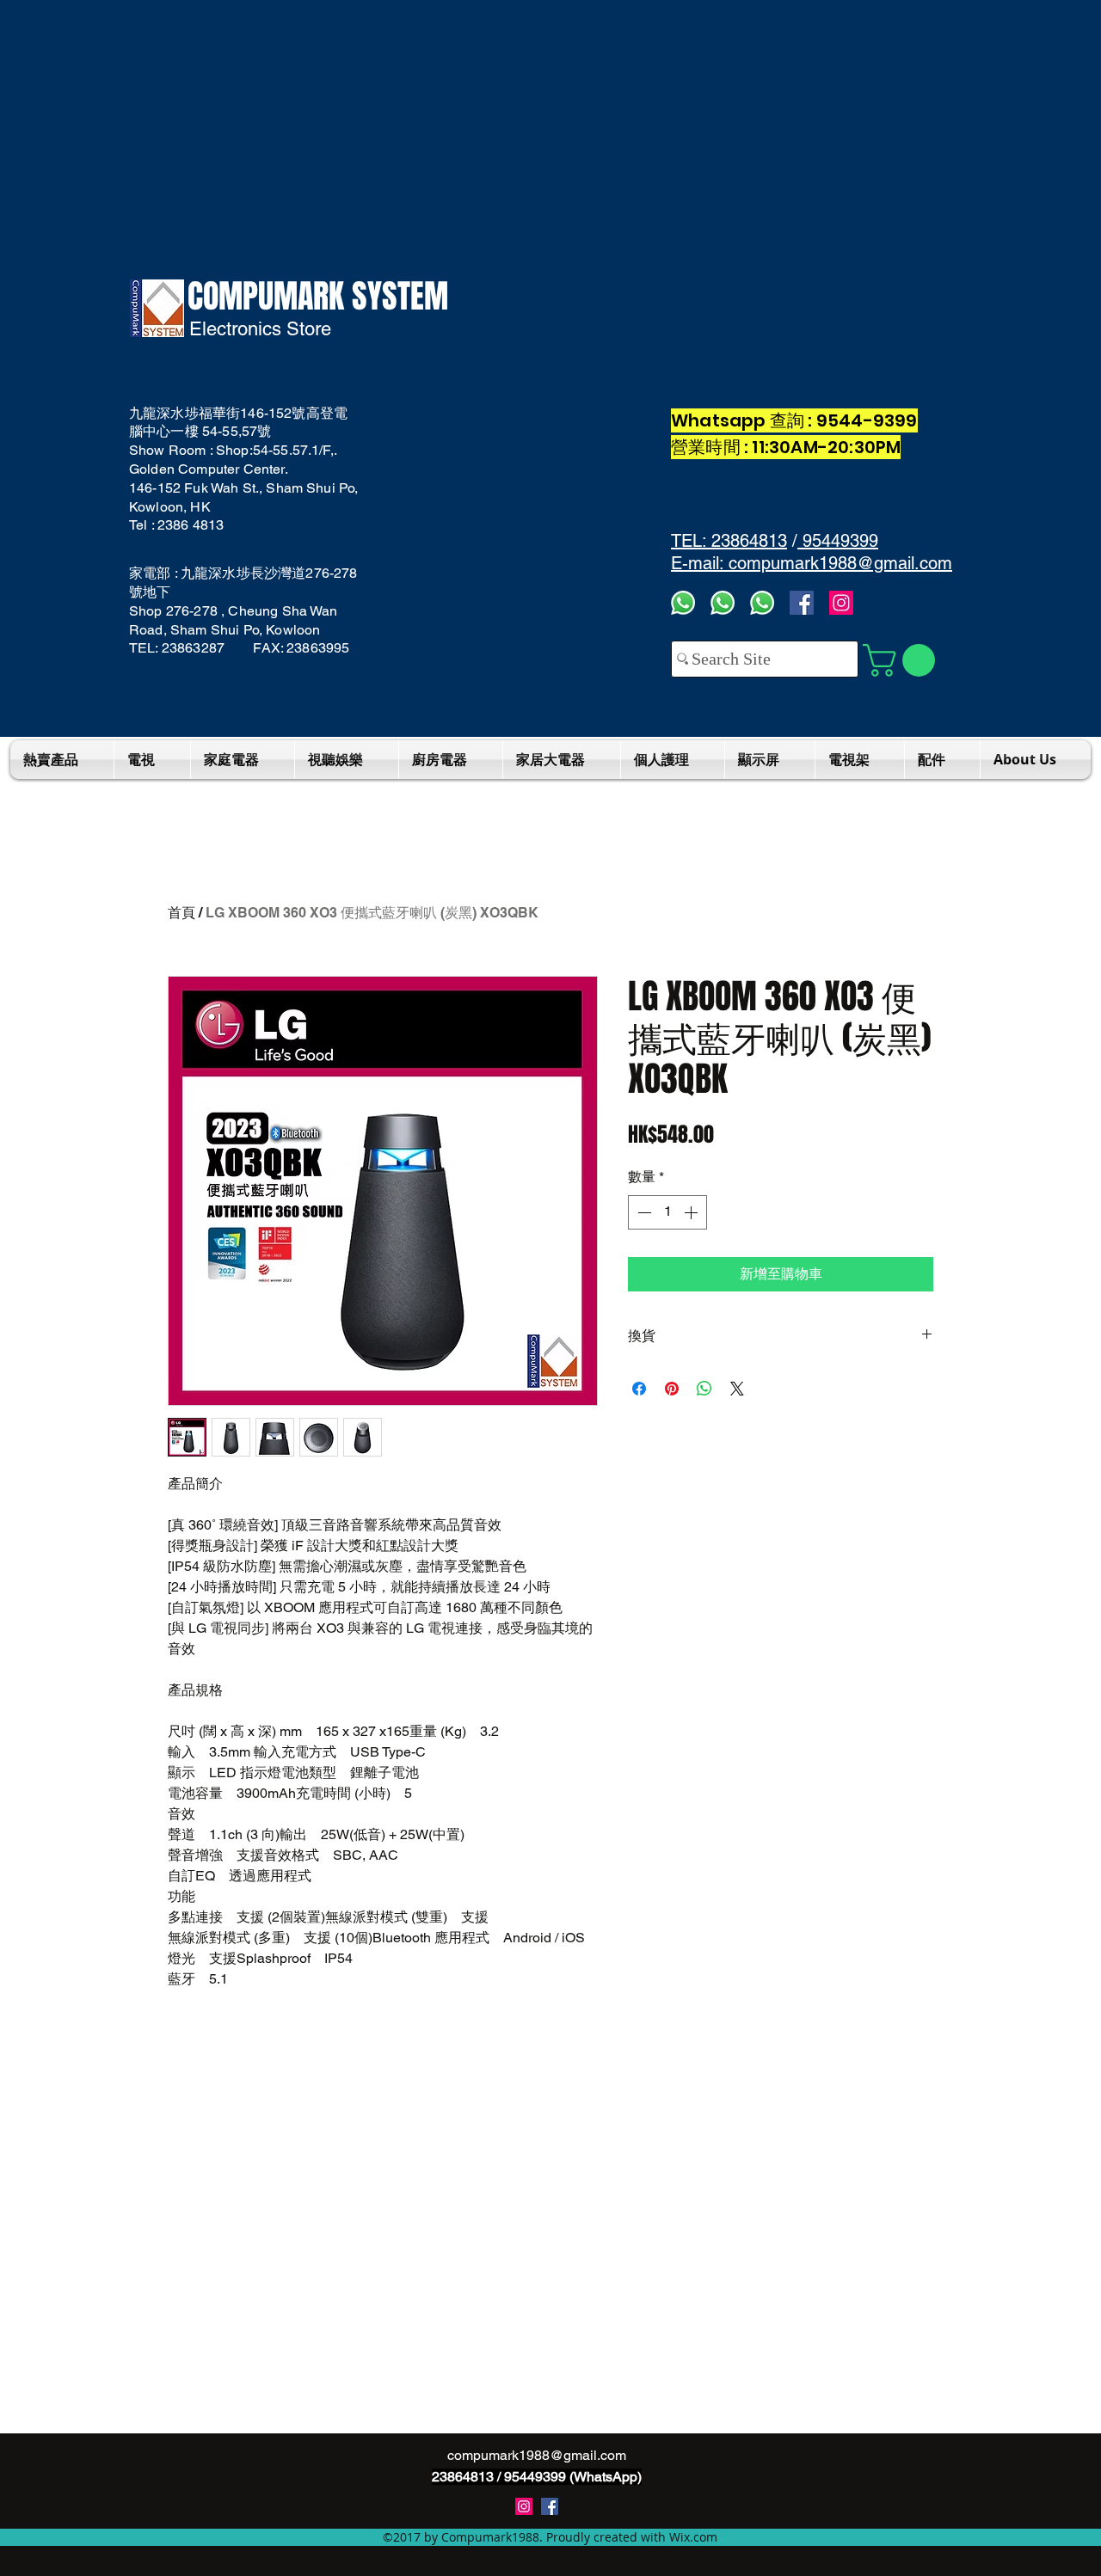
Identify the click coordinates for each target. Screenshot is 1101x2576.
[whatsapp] (762, 603)
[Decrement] (643, 1212)
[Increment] (692, 1212)
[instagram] (524, 2506)
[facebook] (802, 603)
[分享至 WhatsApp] (704, 1389)
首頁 (181, 913)
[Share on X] (737, 1389)
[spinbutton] (667, 1212)
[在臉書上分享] (639, 1389)
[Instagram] (841, 603)
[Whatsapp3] (683, 603)
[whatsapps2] (723, 603)
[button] (903, 660)
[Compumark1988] (550, 2506)
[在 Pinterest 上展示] (672, 1389)
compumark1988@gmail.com (537, 2455)
